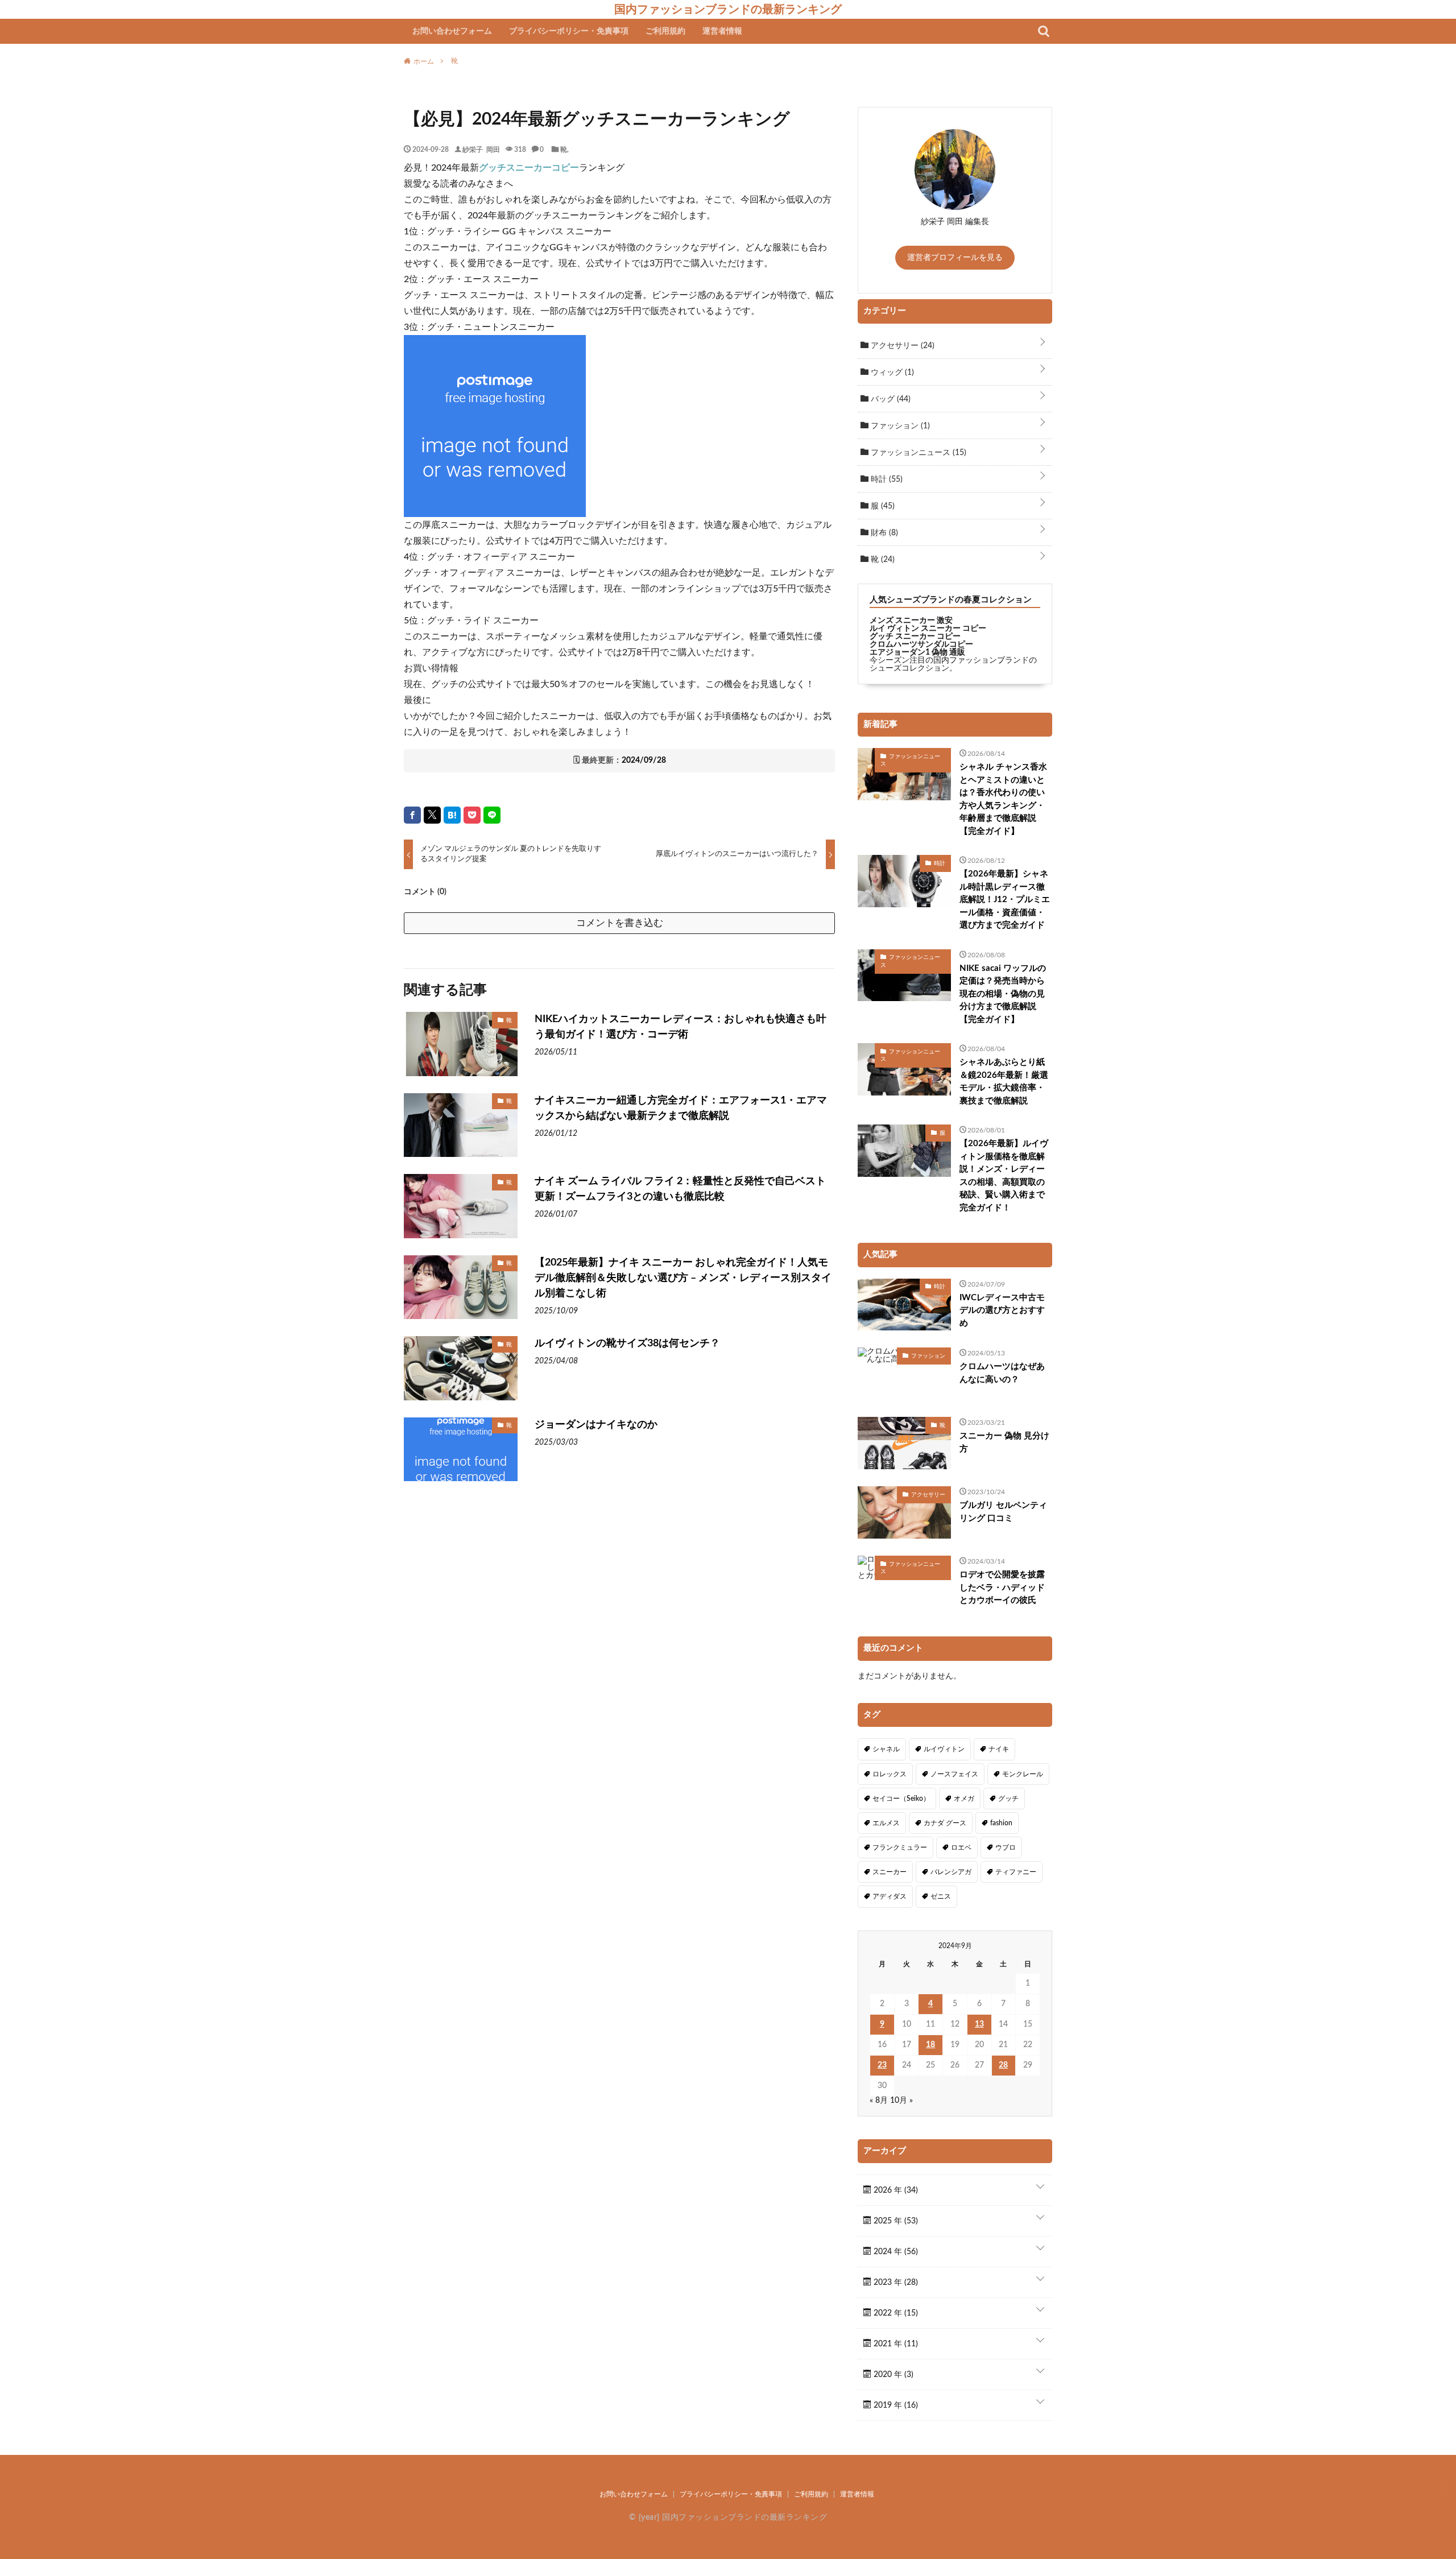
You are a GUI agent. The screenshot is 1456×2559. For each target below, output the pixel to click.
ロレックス (890, 1774)
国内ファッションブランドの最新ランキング (728, 9)
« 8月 (879, 2101)
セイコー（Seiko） (901, 1799)
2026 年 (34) (895, 2190)
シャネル (886, 1749)
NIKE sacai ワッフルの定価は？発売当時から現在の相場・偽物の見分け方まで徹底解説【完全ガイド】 (1003, 994)
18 (930, 2045)
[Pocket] (472, 815)
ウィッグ (891, 373)
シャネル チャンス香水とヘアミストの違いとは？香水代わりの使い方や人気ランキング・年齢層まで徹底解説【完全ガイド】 (1003, 799)
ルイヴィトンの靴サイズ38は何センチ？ (627, 1343)
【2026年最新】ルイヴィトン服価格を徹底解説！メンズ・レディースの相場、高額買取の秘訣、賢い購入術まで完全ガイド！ (1004, 1176)
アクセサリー (901, 346)
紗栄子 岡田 (481, 149)
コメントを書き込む (620, 923)
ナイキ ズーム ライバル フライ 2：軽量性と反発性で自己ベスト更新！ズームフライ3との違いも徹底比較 (680, 1189)
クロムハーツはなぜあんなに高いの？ (1002, 1373)
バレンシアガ (951, 1872)
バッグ (890, 399)
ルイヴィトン (944, 1749)
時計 (886, 479)
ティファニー (1016, 1872)
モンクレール (1023, 1774)
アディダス (890, 1896)
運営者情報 (722, 31)
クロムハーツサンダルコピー (921, 644)
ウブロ (1006, 1847)
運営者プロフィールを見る (955, 258)
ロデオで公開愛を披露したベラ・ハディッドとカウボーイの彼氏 (1002, 1588)
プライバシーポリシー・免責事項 (569, 31)
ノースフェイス (954, 1774)
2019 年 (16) (895, 2405)
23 (882, 2065)
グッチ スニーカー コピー (915, 636)
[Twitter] (432, 815)
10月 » (901, 2101)
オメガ (964, 1799)
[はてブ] (452, 815)
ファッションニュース (917, 453)
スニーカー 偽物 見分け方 (1004, 1442)
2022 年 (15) (895, 2313)
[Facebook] (412, 815)
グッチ (1008, 1799)
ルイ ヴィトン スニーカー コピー (928, 629)
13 (979, 2024)
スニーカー (890, 1872)
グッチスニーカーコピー (529, 168)
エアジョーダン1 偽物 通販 (917, 652)
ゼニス (941, 1896)
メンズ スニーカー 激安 (911, 621)
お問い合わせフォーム (452, 31)
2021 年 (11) (895, 2344)
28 (1003, 2065)
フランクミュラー (900, 1847)
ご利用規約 (665, 31)
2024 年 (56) (895, 2252)
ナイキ (999, 1749)
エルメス (886, 1823)
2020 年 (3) (892, 2375)
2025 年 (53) (895, 2221)
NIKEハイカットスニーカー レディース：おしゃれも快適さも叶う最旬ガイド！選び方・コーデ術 (681, 1027)
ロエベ (961, 1847)
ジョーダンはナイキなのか (596, 1425)
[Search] (1044, 31)
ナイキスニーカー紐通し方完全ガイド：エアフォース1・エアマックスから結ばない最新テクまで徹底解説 (681, 1108)
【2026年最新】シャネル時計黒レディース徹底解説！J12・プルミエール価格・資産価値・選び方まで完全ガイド (1005, 900)
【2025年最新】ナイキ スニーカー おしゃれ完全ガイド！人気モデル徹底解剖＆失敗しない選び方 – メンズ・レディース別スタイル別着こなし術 (683, 1278)
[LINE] (492, 815)
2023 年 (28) (895, 2283)
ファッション (899, 426)
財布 (883, 533)
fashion (1001, 1823)
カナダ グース (945, 1823)
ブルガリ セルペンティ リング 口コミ (1003, 1512)
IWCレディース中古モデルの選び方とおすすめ (1002, 1310)
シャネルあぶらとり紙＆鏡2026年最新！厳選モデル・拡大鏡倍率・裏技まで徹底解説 (1004, 1082)
